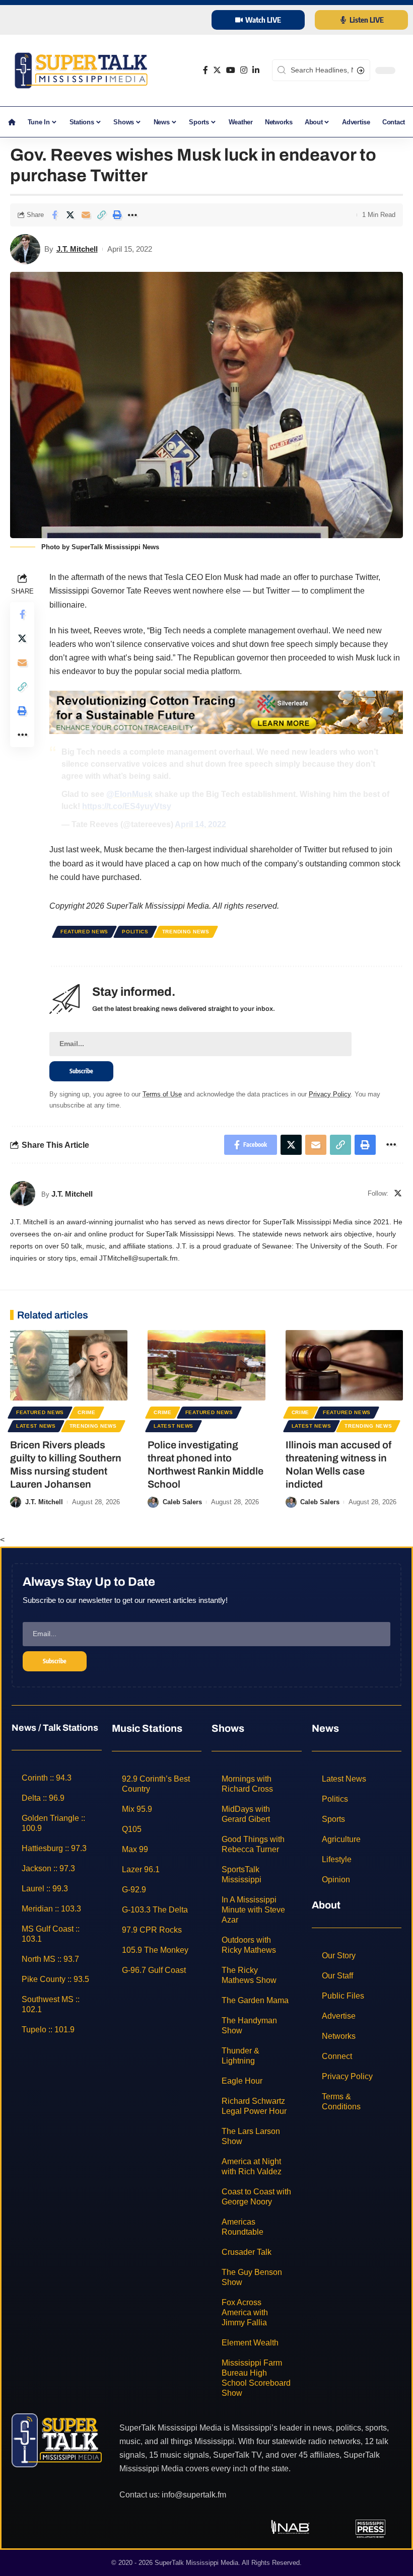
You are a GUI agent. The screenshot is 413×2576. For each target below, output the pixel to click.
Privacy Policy (330, 1094)
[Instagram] (244, 70)
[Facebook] (205, 70)
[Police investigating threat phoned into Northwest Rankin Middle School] (206, 1365)
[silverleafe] (226, 712)
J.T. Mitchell (77, 249)
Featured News (84, 932)
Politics (135, 932)
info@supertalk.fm (194, 2494)
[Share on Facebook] (54, 215)
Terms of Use (162, 1094)
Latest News (36, 1426)
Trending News (186, 932)
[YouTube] (231, 70)
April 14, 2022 (200, 824)
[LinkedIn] (256, 70)
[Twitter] (217, 70)
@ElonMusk (129, 794)
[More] (132, 215)
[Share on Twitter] (70, 215)
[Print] (117, 215)
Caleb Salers (182, 1502)
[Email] (86, 215)
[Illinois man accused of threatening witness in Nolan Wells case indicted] (344, 1365)
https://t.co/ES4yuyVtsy (127, 806)
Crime (87, 1412)
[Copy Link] (101, 215)
